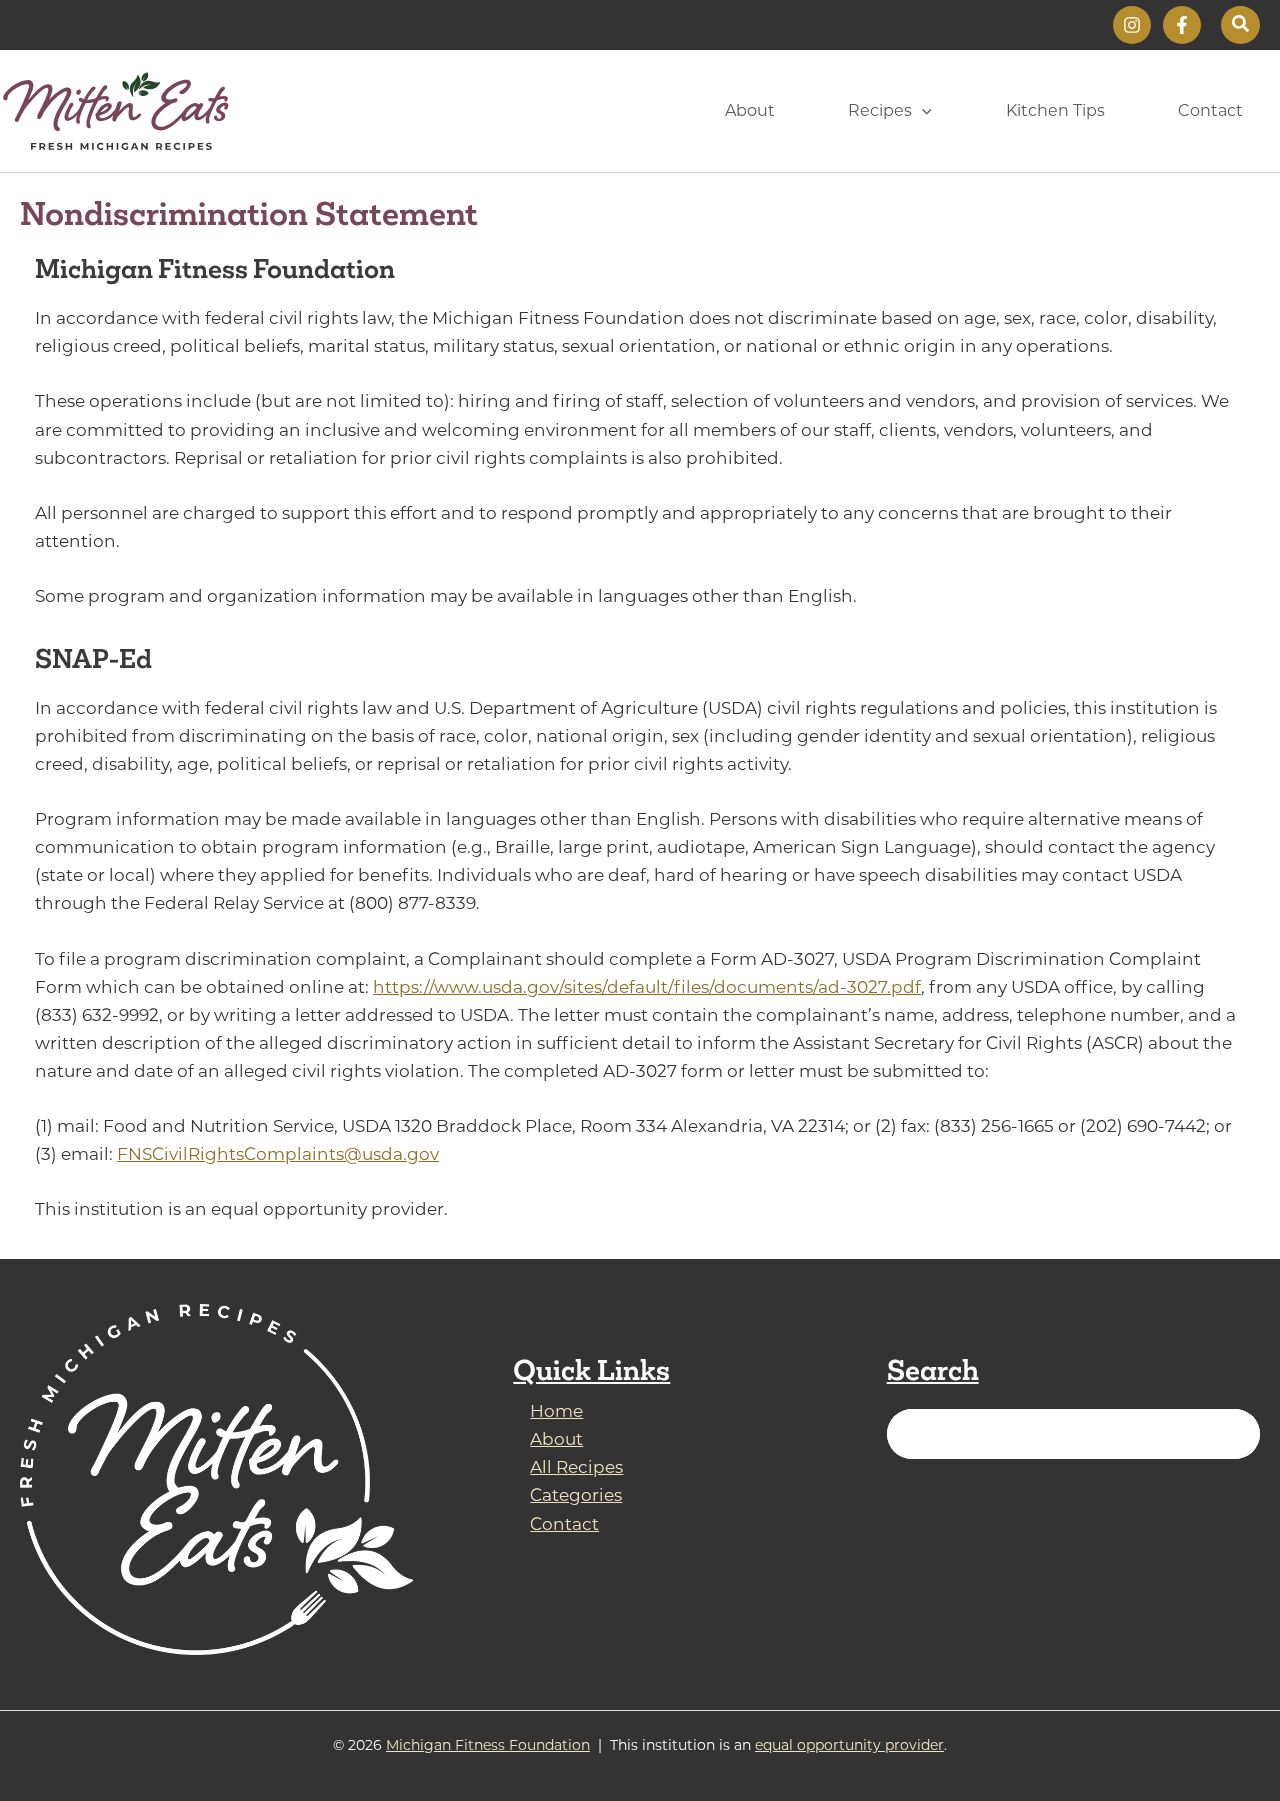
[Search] (1233, 1434)
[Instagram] (1132, 25)
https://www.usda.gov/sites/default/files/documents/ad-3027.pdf (647, 987)
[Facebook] (1182, 25)
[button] (1240, 25)
